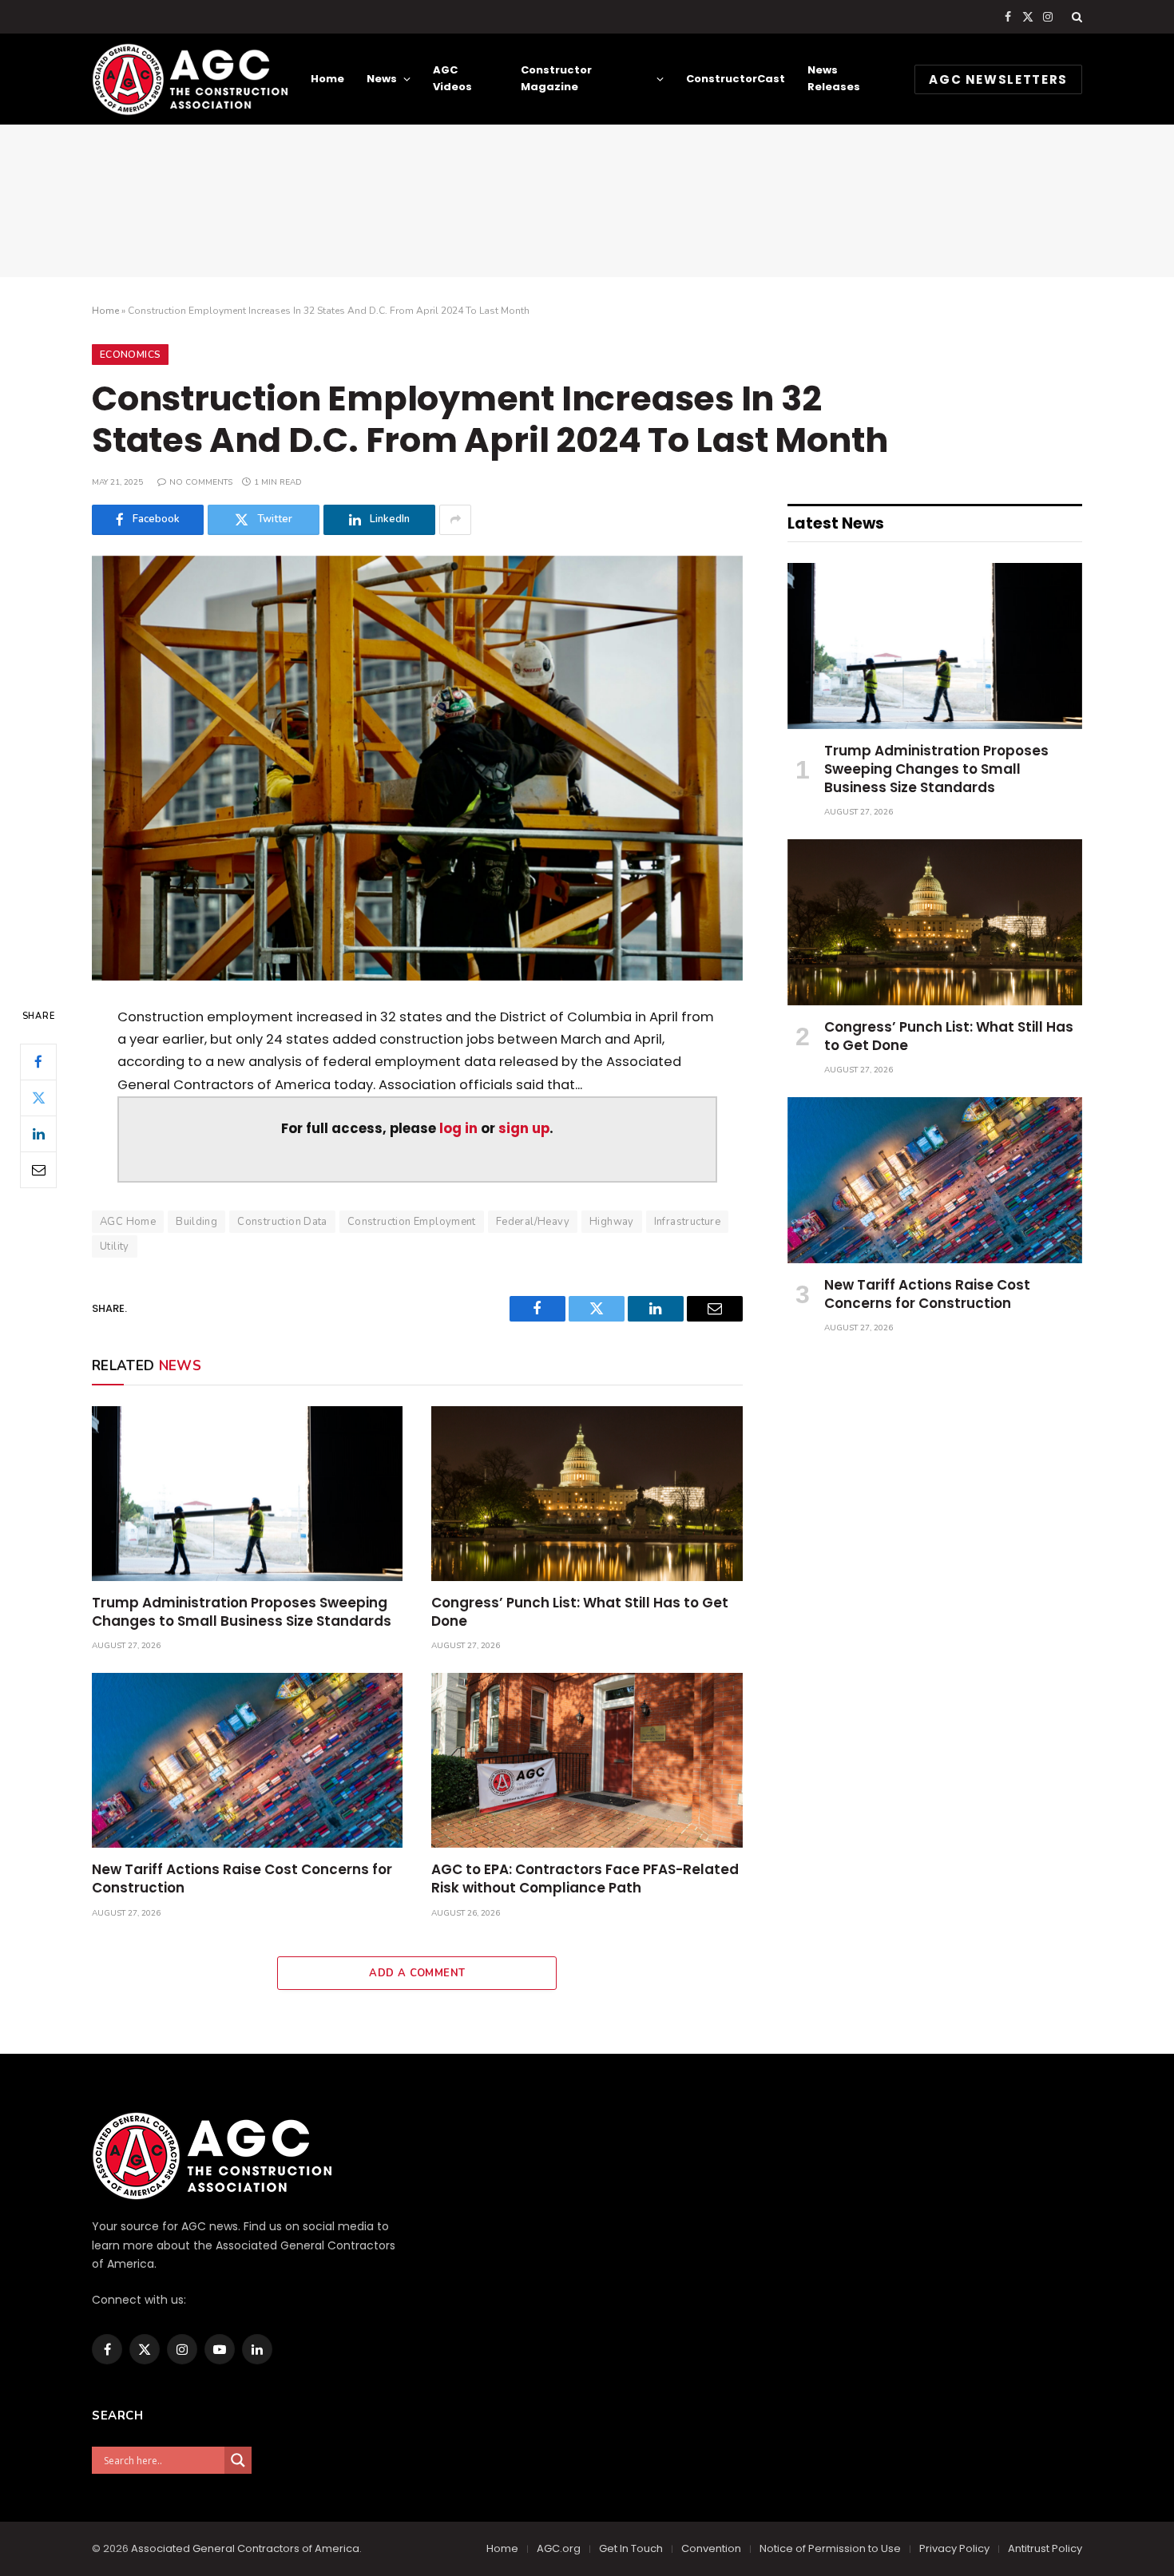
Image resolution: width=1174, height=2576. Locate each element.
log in (458, 1129)
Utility (115, 1246)
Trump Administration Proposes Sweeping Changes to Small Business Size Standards (242, 1612)
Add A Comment (417, 1973)
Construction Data (282, 1222)
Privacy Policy (954, 2548)
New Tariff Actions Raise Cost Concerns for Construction (242, 1879)
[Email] (38, 1169)
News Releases (834, 78)
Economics (130, 355)
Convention (711, 2548)
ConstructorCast (736, 79)
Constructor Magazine (556, 78)
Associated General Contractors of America (245, 2548)
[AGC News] (190, 79)
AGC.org (559, 2548)
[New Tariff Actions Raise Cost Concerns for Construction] (247, 1760)
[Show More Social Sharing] (455, 520)
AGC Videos (452, 78)
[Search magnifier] (238, 2460)
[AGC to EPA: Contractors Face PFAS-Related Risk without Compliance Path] (587, 1760)
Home (327, 79)
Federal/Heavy (533, 1222)
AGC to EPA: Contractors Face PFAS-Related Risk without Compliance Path (585, 1879)
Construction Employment (412, 1222)
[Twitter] (38, 1097)
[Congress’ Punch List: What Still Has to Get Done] (587, 1494)
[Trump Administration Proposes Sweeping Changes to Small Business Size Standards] (247, 1494)
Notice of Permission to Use (830, 2548)
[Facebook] (38, 1061)
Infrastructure (687, 1222)
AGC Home (128, 1222)
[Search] (1075, 17)
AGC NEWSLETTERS (998, 79)
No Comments (201, 482)
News (382, 79)
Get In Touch (631, 2548)
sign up (524, 1129)
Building (196, 1222)
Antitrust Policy (1045, 2548)
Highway (612, 1222)
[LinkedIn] (38, 1133)
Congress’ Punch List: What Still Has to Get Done (580, 1612)
